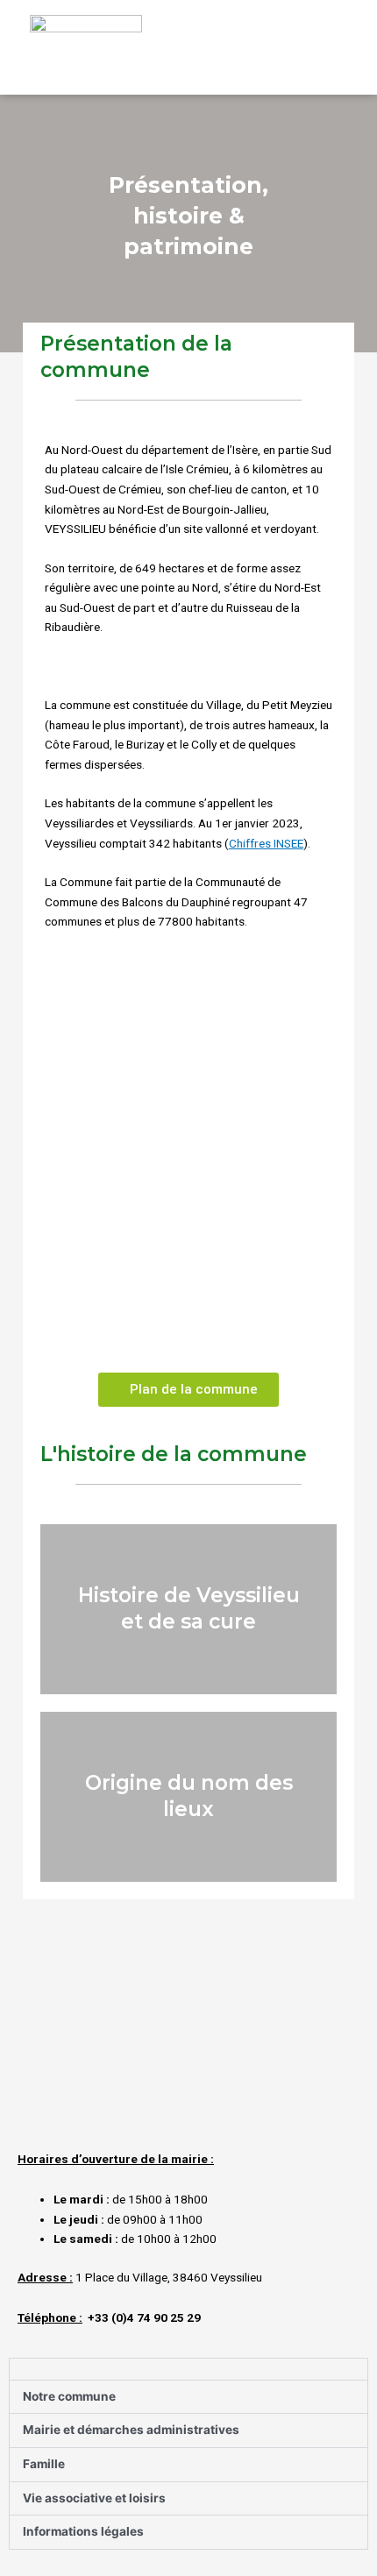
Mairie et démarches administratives (131, 2430)
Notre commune (69, 2396)
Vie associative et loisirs (94, 2498)
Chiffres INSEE (266, 843)
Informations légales (83, 2531)
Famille (44, 2464)
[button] (329, 52)
